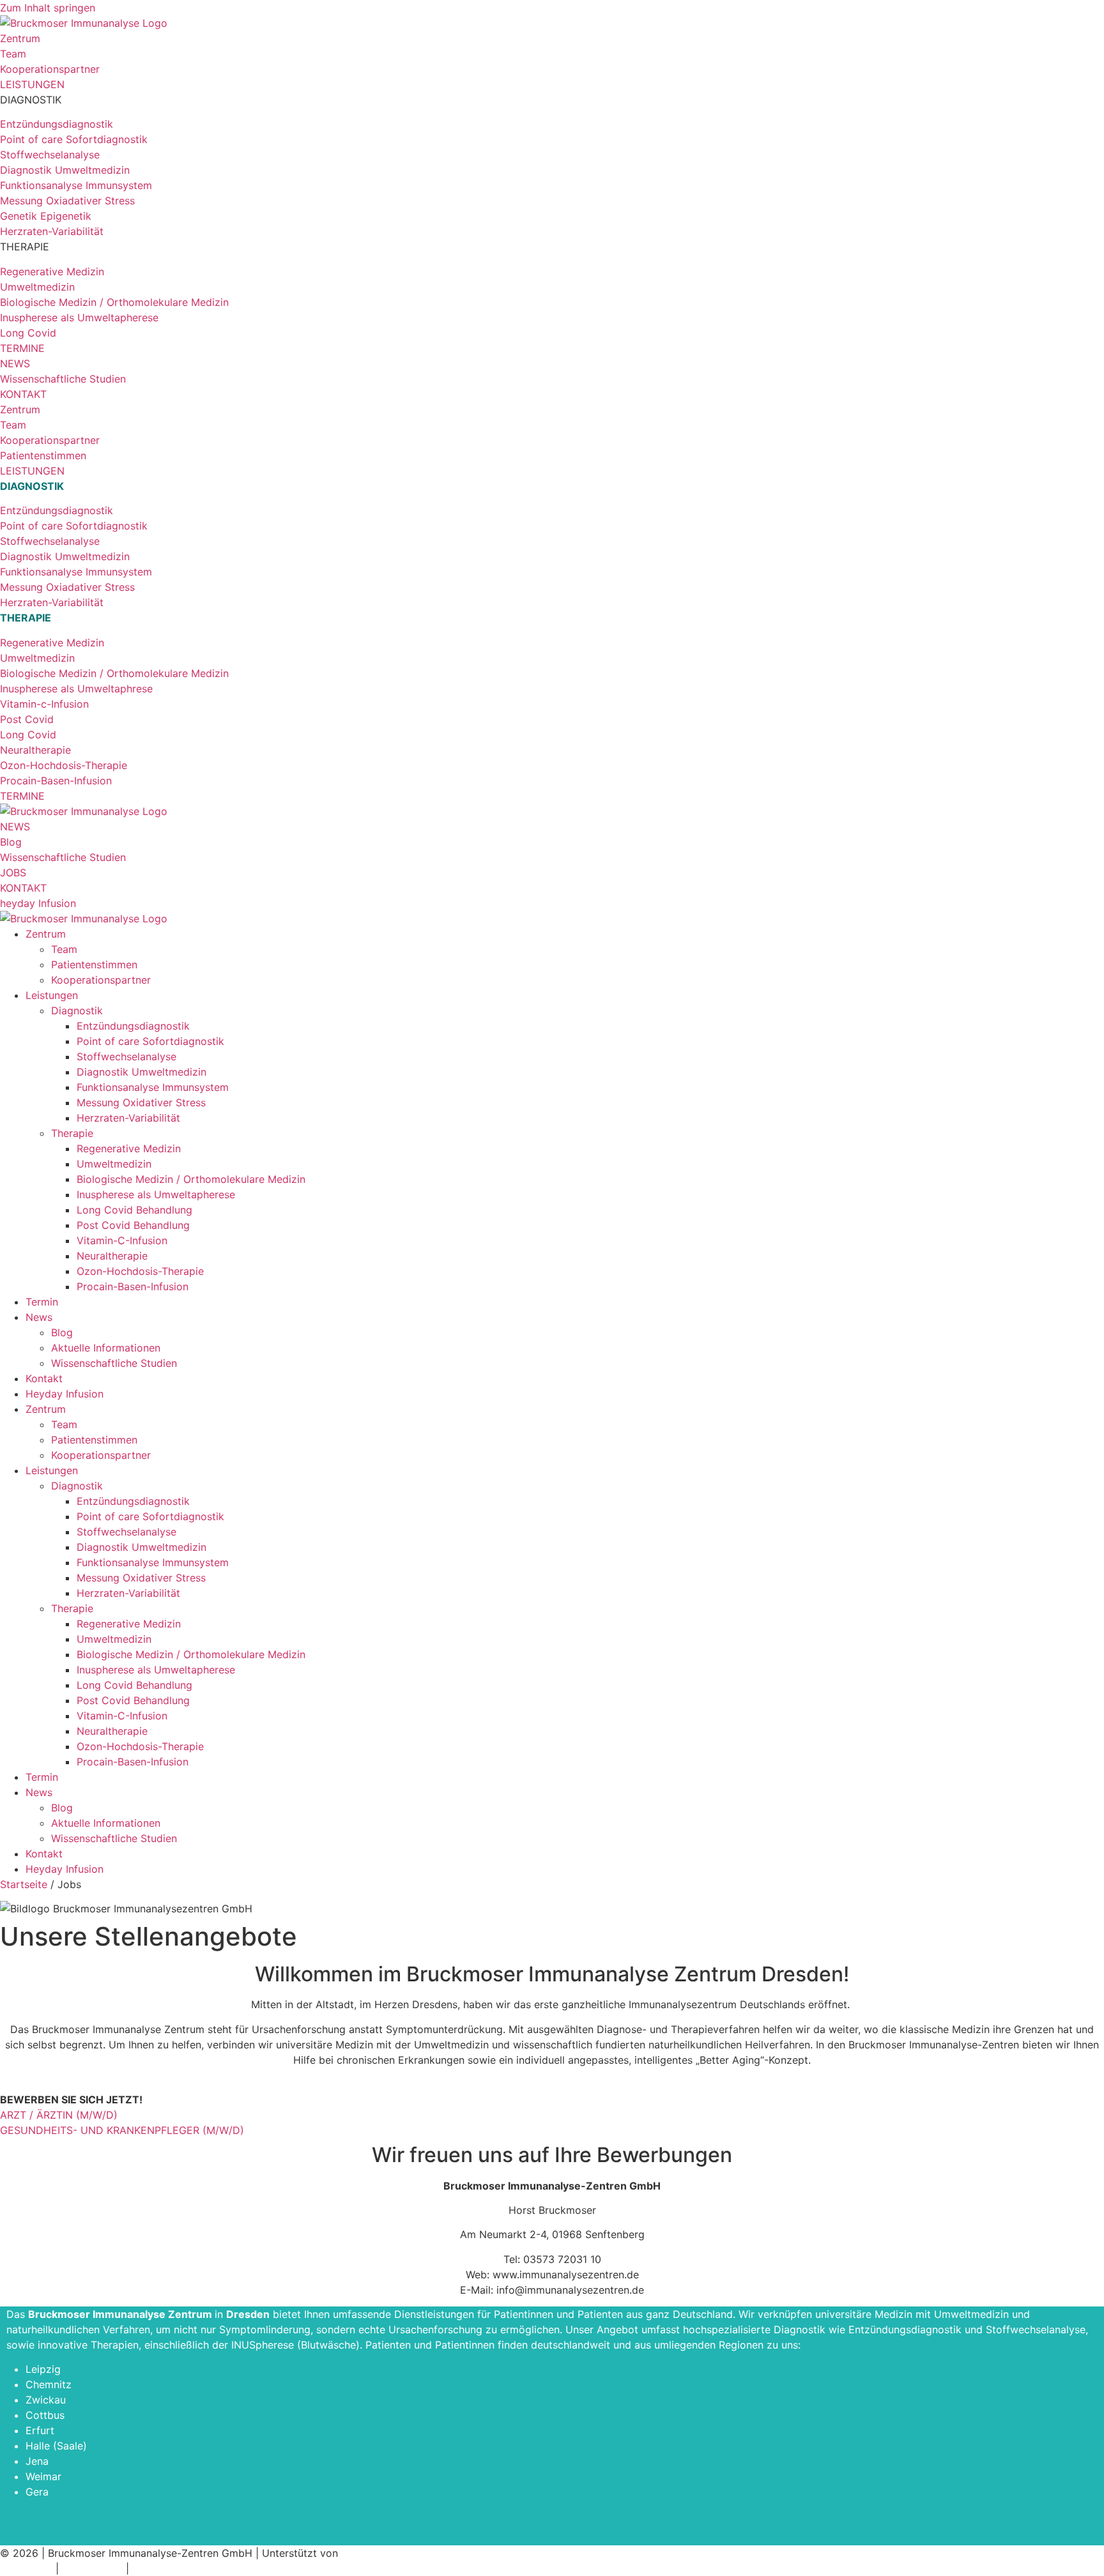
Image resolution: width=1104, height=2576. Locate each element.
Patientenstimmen (94, 964)
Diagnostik (77, 1010)
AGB (142, 2568)
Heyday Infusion (65, 1394)
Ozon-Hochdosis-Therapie (140, 1271)
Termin (42, 1302)
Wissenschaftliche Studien (114, 1363)
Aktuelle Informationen (106, 1348)
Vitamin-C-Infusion (122, 1240)
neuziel (358, 2553)
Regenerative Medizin (129, 1148)
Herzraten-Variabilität (128, 1118)
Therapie (72, 1133)
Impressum (26, 2568)
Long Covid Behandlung (134, 1210)
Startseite (24, 1884)
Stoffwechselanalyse (126, 1056)
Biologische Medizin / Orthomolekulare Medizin (191, 1179)
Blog (62, 1332)
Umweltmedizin (114, 1164)
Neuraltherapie (112, 1256)
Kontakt (44, 1378)
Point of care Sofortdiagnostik (150, 1041)
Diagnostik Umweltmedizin (142, 1072)
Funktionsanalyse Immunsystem (153, 1087)
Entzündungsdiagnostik (133, 1026)
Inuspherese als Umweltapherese (156, 1194)
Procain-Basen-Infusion (133, 1286)
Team (64, 949)
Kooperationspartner (101, 980)
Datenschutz (92, 2568)
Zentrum (46, 934)
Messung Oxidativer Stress (141, 1102)
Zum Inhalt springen (48, 8)
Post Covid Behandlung (133, 1225)
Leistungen (52, 995)
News (39, 1317)
